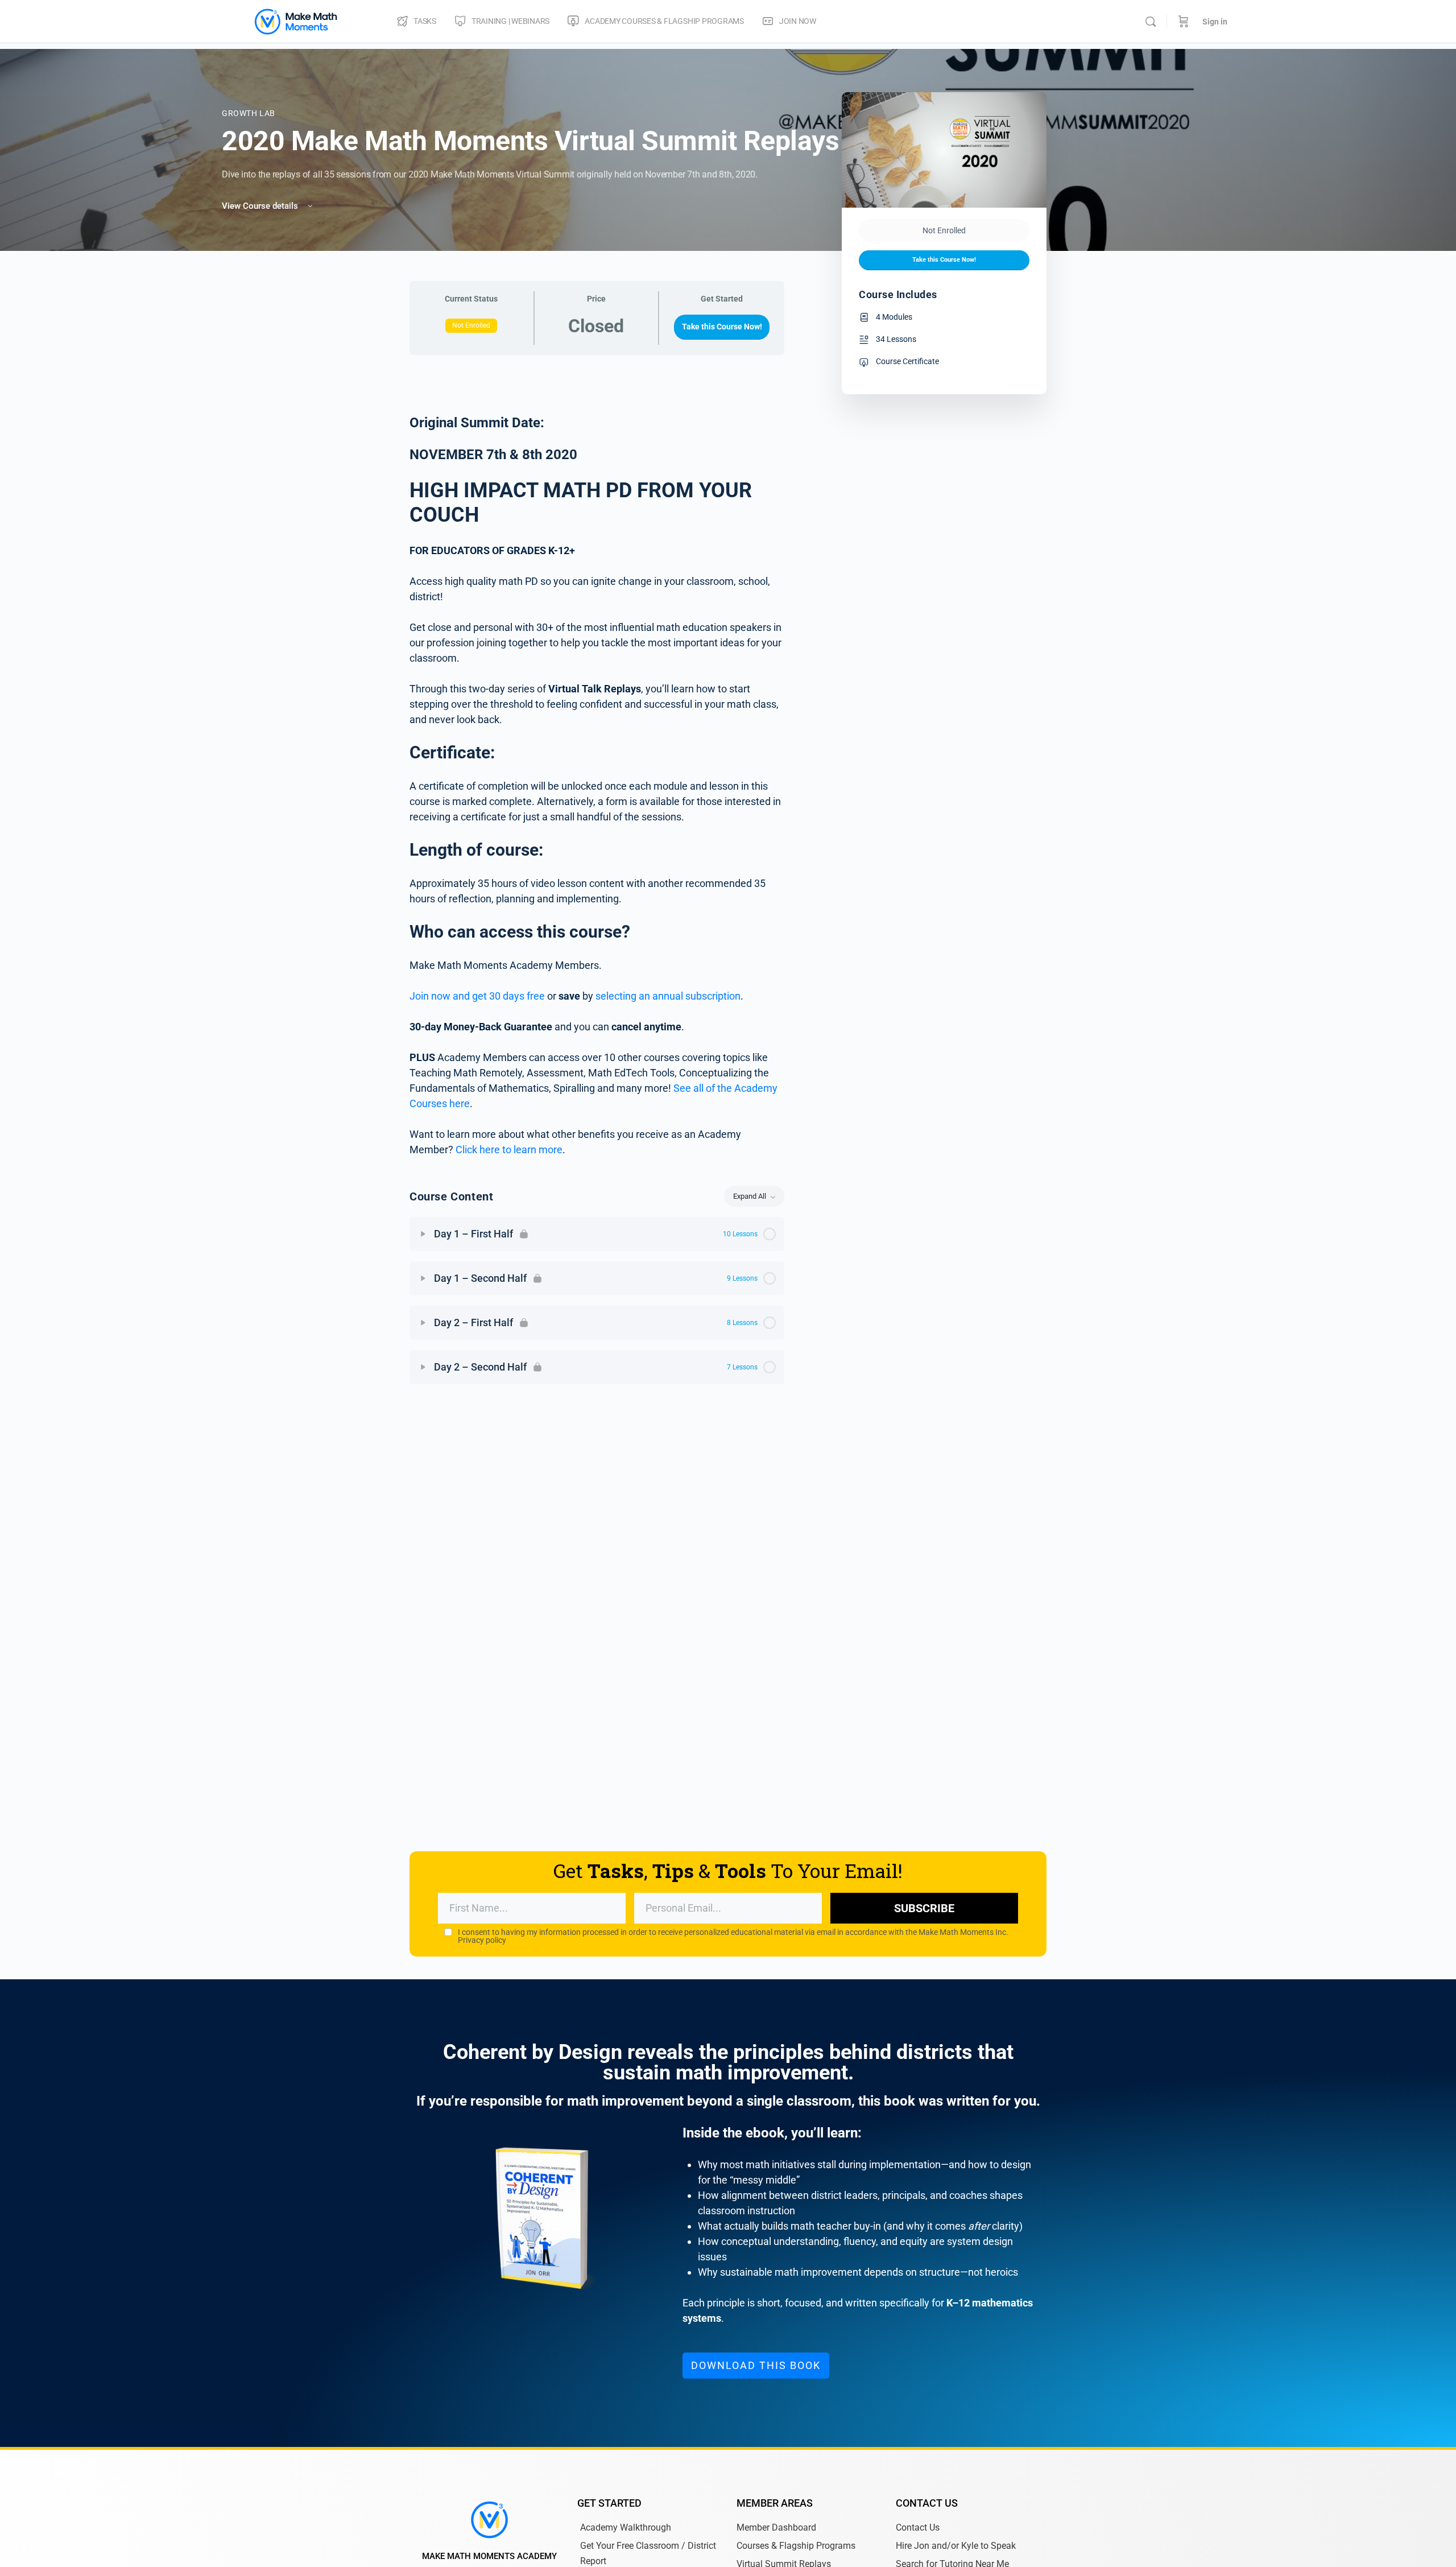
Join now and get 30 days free (477, 996)
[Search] (1151, 22)
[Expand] (423, 1234)
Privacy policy (482, 1940)
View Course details (261, 206)
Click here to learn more (509, 1150)
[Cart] (1184, 22)
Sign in (1215, 22)
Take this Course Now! (722, 327)
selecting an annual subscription (668, 996)
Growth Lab (249, 113)
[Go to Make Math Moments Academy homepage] (296, 20)
